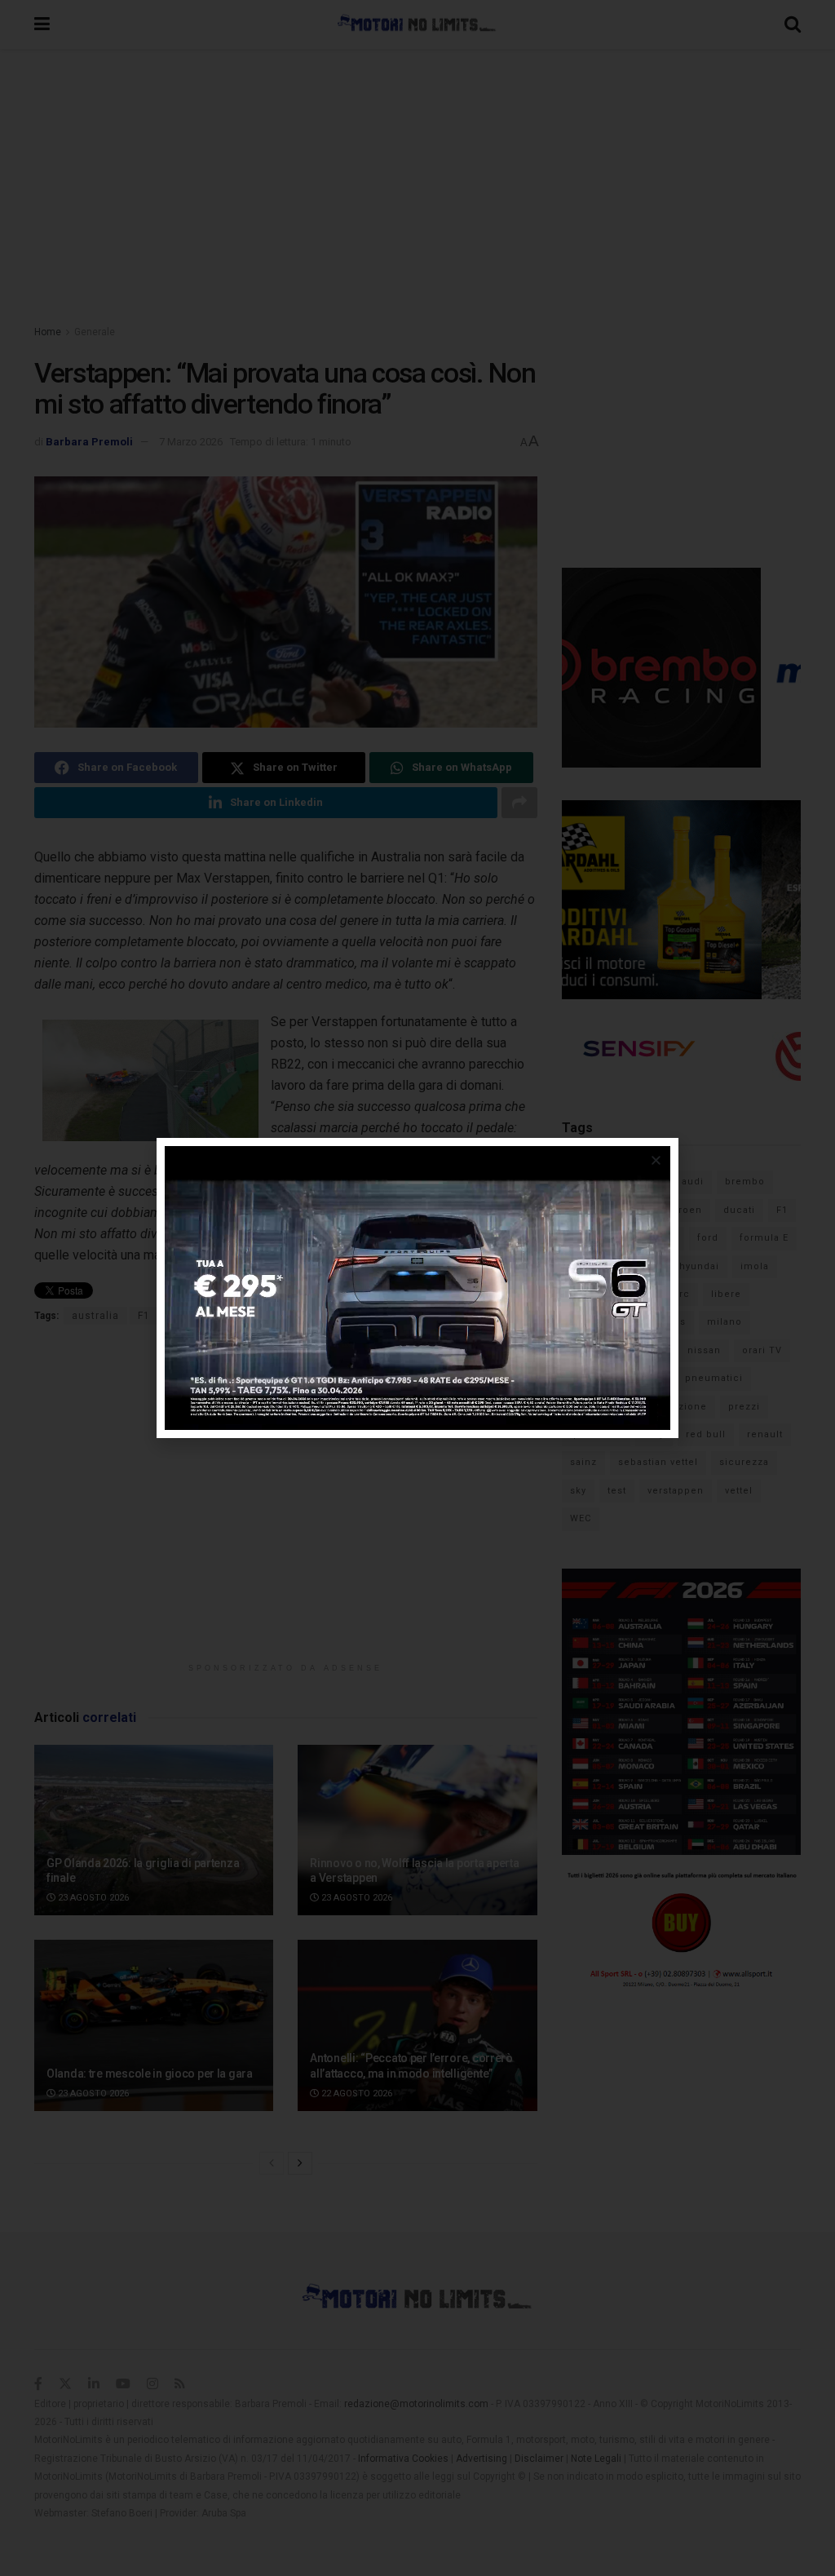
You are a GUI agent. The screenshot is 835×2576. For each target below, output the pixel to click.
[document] (417, 1288)
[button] (656, 1160)
